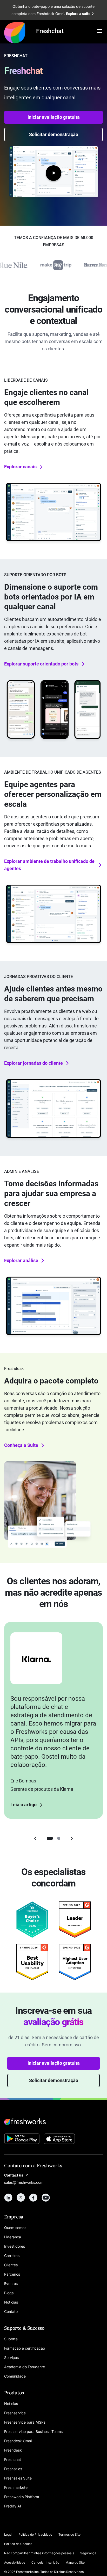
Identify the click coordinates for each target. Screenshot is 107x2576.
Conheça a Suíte (21, 1445)
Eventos (11, 2283)
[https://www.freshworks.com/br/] (15, 32)
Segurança (88, 2553)
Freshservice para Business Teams (33, 2431)
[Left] (35, 1838)
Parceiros (12, 2274)
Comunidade (15, 2376)
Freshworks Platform (22, 2497)
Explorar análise (21, 1260)
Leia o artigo (24, 1805)
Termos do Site (69, 2534)
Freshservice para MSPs (25, 2422)
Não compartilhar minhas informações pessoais (39, 2553)
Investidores (15, 2246)
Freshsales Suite (18, 2478)
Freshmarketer (16, 2487)
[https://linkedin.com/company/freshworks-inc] (8, 2197)
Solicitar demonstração (54, 134)
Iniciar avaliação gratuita (54, 117)
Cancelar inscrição (45, 2562)
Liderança (13, 2237)
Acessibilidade (15, 2562)
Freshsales (13, 2469)
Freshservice (15, 2413)
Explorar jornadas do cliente (34, 1063)
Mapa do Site (75, 2562)
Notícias (11, 2302)
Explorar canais (20, 467)
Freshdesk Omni (18, 2441)
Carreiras (12, 2256)
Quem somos (15, 2228)
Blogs (9, 2293)
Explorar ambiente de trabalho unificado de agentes (49, 865)
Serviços (11, 2357)
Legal (8, 2534)
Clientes (11, 2265)
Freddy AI (13, 2506)
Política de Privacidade (35, 2534)
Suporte (11, 2339)
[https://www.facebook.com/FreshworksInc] (33, 2197)
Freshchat (13, 2459)
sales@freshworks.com (24, 2182)
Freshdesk (13, 2450)
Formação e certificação (25, 2348)
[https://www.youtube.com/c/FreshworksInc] (46, 2197)
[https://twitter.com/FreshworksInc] (21, 2197)
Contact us (14, 2175)
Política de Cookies (18, 2544)
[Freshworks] (53, 2122)
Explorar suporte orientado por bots (41, 664)
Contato (11, 2311)
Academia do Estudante (25, 2367)
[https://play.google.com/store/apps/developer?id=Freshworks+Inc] (22, 2140)
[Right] (72, 1838)
